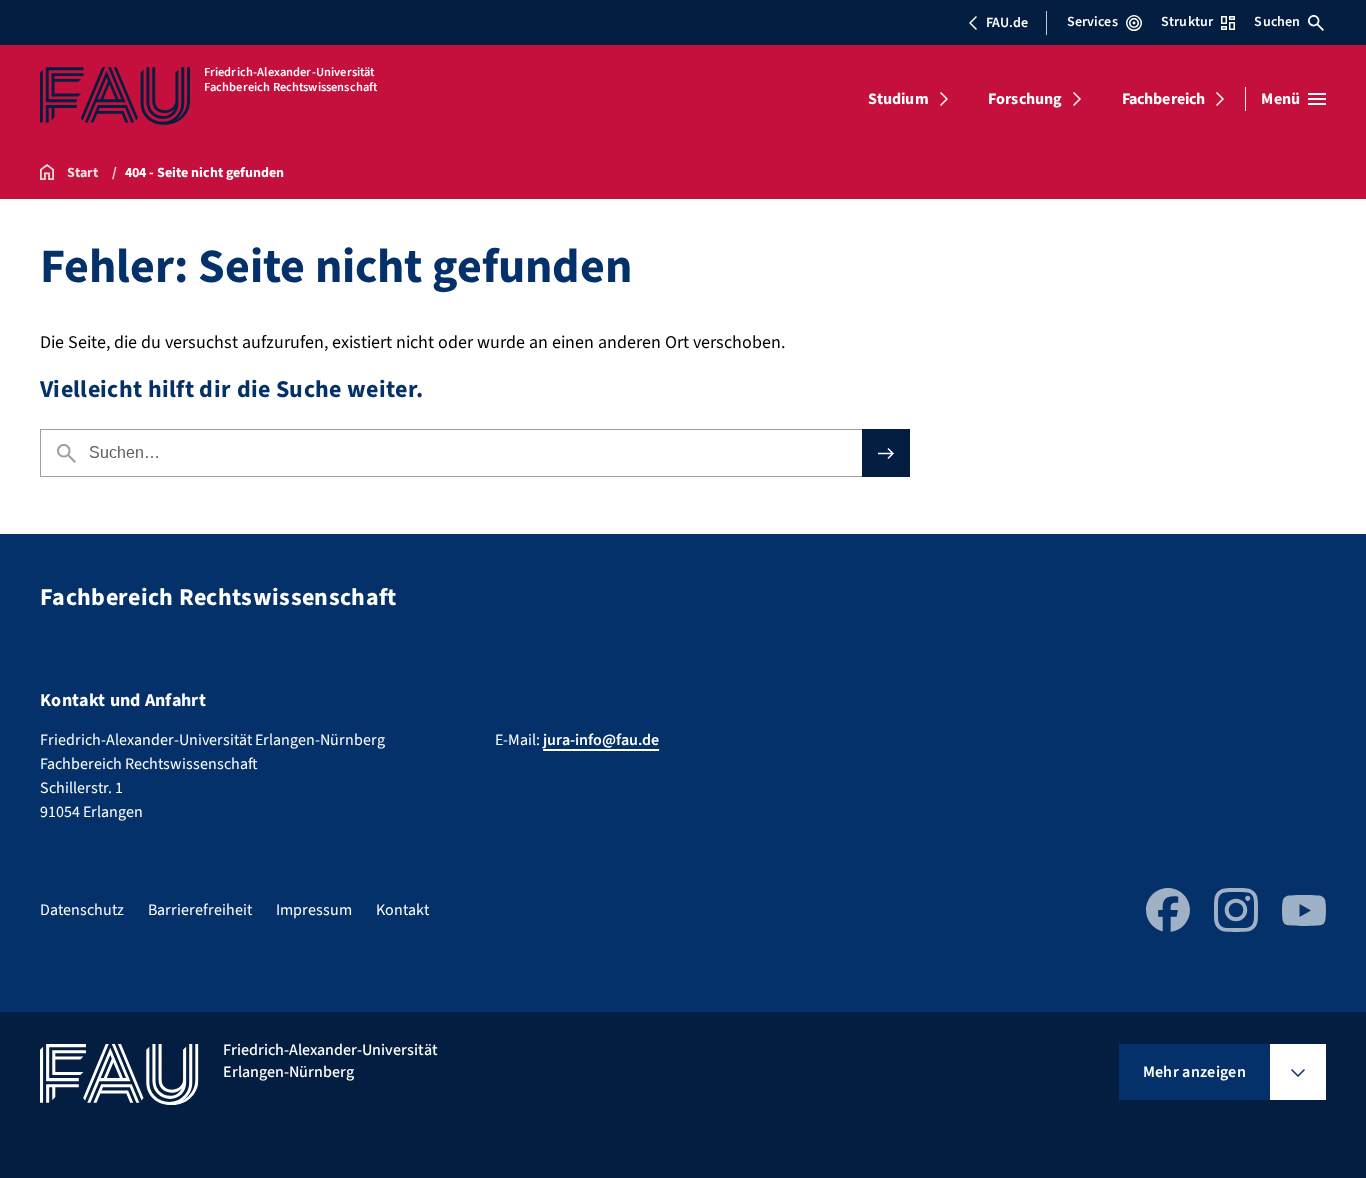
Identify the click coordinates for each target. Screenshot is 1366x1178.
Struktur (1187, 22)
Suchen (1277, 22)
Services (1092, 22)
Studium (898, 99)
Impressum (314, 910)
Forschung (1025, 99)
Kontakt (402, 910)
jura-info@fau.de (601, 740)
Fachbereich (1164, 99)
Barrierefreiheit (200, 910)
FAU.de (1007, 23)
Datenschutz (82, 910)
